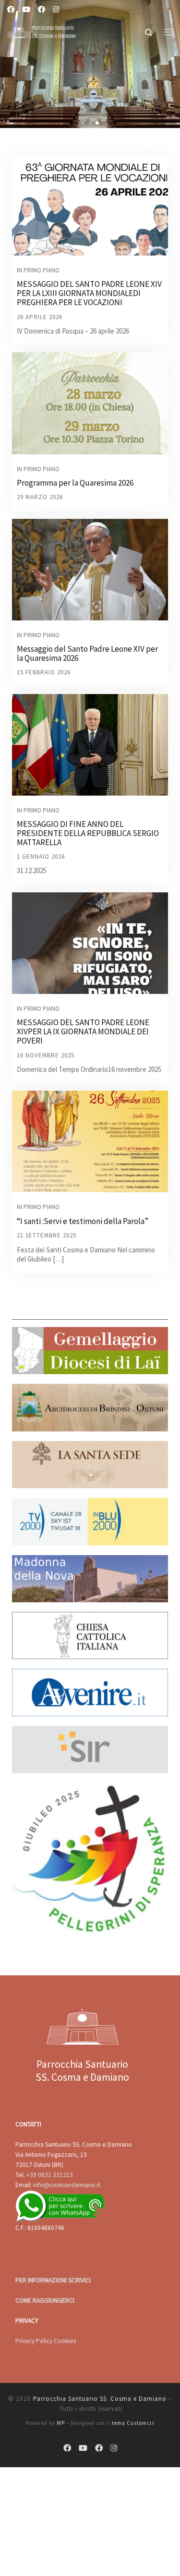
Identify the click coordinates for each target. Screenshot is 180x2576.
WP (61, 2423)
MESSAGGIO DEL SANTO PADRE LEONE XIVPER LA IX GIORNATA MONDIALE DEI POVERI (83, 1031)
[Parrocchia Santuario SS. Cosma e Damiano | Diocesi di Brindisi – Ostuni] (42, 30)
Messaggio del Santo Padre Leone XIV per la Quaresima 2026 (87, 653)
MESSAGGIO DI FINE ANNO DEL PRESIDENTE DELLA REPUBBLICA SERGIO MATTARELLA (88, 833)
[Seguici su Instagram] (56, 9)
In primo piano (38, 270)
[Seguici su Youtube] (26, 9)
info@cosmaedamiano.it (67, 2185)
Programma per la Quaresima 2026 (75, 483)
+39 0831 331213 (50, 2175)
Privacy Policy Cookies (46, 2341)
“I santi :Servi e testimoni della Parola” (83, 1221)
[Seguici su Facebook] (11, 9)
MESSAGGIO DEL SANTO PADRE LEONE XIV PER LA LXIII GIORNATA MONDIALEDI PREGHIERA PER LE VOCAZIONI (89, 293)
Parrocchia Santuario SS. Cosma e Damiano (100, 2399)
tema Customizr (133, 2423)
